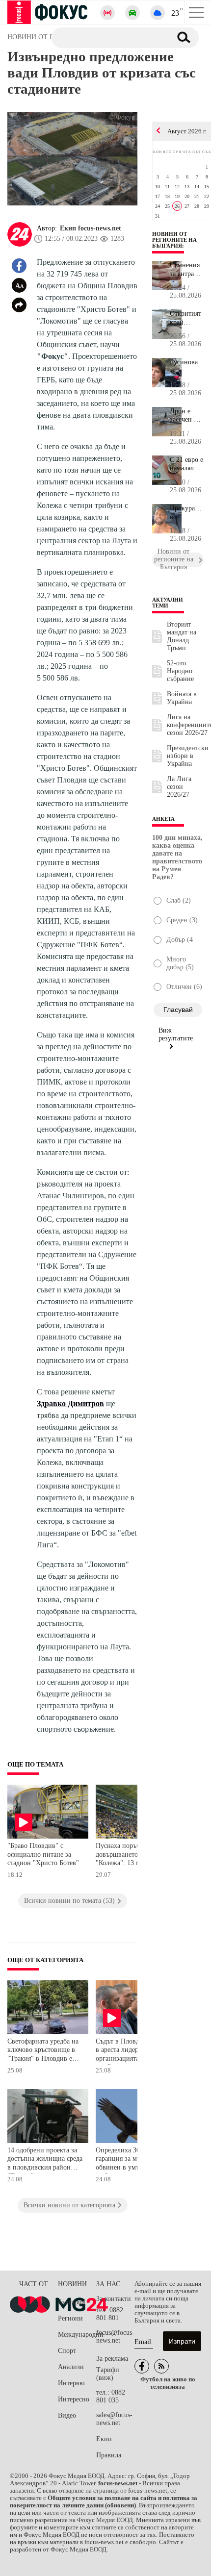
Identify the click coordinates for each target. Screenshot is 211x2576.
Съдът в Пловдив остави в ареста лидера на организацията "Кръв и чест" (132, 2051)
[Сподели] (19, 305)
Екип (104, 2439)
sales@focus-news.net (114, 2419)
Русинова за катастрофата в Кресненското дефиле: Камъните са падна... (187, 367)
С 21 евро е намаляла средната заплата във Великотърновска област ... (187, 464)
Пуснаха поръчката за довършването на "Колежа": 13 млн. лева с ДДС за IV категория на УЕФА (132, 1856)
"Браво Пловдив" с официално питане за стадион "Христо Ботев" (43, 1854)
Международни (77, 2335)
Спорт (67, 2351)
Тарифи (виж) (108, 2374)
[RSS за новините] (161, 2366)
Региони (70, 2318)
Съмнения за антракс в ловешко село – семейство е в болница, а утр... (186, 270)
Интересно (74, 2399)
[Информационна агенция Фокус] (142, 2366)
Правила (109, 2455)
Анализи (71, 2367)
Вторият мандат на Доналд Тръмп (182, 636)
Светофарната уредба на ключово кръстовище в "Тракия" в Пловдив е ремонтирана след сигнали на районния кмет (43, 2051)
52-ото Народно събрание (180, 671)
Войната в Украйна (182, 698)
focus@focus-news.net (115, 2336)
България (71, 2302)
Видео (67, 2415)
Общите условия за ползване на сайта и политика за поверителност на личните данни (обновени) (104, 2502)
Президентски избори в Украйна (188, 756)
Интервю (71, 2383)
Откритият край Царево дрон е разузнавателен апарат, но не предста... (187, 318)
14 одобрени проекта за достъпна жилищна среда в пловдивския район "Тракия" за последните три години (45, 2160)
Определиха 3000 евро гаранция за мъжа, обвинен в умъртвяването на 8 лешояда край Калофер (134, 2160)
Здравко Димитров (70, 1403)
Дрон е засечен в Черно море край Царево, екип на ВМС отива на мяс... (186, 416)
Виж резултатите (176, 1034)
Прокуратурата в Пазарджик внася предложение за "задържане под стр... (187, 513)
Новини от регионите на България (174, 240)
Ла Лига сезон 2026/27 (179, 787)
